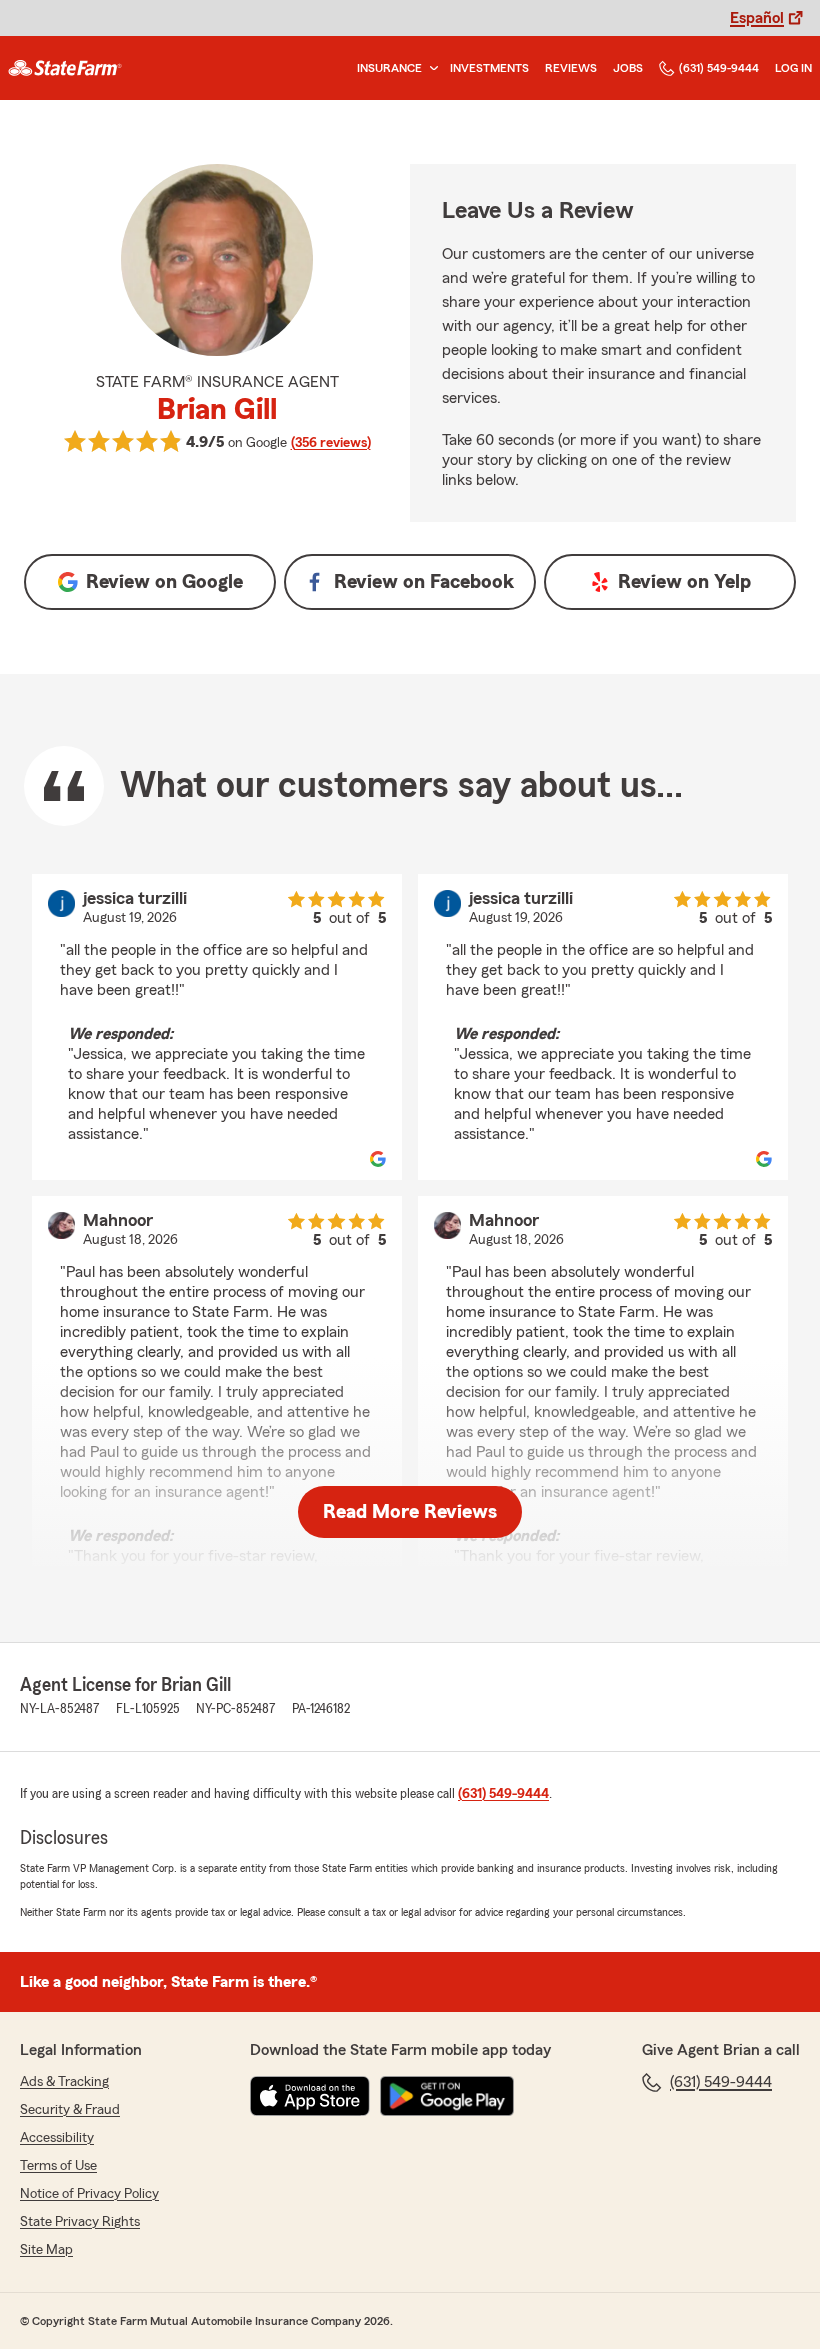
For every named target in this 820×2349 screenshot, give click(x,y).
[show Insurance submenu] (430, 68)
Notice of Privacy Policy (89, 2194)
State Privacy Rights (80, 2222)
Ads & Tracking (64, 2082)
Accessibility (57, 2138)
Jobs (628, 68)
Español (757, 18)
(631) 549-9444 (719, 68)
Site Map (46, 2250)
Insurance (389, 68)
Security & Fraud (70, 2110)
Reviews (571, 68)
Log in (793, 68)
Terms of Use (58, 2166)
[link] (65, 68)
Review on (164, 582)
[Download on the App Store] (310, 2096)
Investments (489, 68)
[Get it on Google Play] (447, 2096)
